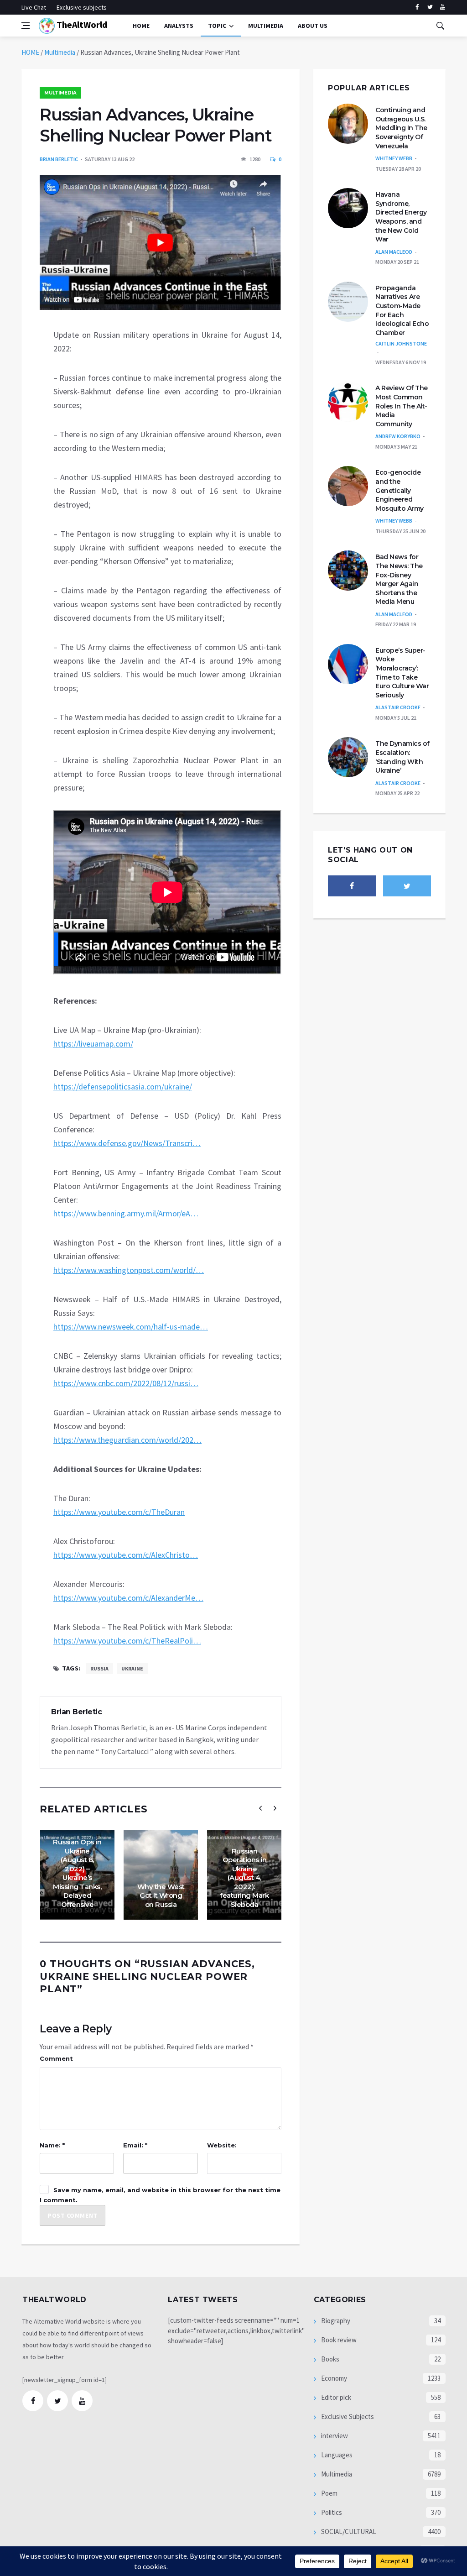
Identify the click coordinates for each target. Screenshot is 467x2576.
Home (141, 26)
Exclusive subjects (82, 7)
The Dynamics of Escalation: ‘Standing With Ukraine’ (402, 757)
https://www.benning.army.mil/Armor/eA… (126, 1213)
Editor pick (335, 2397)
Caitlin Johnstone (401, 343)
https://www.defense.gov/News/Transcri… (127, 1143)
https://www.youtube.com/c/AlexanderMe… (128, 1598)
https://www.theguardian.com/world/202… (127, 1440)
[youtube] (443, 7)
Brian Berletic (59, 159)
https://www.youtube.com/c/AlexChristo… (126, 1555)
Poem (329, 2493)
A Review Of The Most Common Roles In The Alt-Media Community (402, 406)
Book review (338, 2340)
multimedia (266, 26)
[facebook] (417, 7)
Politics (331, 2512)
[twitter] (430, 7)
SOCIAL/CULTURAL (348, 2531)
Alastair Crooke (398, 707)
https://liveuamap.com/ (93, 1044)
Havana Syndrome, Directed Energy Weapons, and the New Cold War (401, 217)
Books (329, 2359)
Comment (56, 2058)
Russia (99, 1668)
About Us (313, 26)
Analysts (179, 26)
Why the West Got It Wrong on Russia (161, 1895)
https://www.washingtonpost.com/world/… (129, 1270)
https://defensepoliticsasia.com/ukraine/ (123, 1086)
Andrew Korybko (398, 436)
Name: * (52, 2145)
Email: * (135, 2145)
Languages (336, 2455)
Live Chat (34, 7)
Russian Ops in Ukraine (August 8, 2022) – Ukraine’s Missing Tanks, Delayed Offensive (77, 1873)
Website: (222, 2145)
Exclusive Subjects (347, 2416)
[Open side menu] (26, 26)
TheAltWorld (81, 24)
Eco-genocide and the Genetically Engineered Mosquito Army (400, 490)
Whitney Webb (394, 158)
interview (334, 2436)
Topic (217, 26)
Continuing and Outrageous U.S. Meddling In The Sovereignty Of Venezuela (401, 128)
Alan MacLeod (394, 252)
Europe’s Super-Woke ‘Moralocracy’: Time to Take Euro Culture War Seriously (402, 673)
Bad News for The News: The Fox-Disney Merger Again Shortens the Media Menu (399, 579)
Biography (335, 2321)
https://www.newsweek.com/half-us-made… (131, 1327)
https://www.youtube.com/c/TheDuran (119, 1512)
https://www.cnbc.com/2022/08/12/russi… (126, 1383)
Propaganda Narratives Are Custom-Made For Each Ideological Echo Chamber (402, 310)
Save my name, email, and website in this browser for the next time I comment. (160, 2195)
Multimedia (60, 52)
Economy (333, 2378)
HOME (30, 52)
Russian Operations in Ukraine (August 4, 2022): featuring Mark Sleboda (244, 1878)
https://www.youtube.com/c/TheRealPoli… (127, 1641)
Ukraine (132, 1668)
